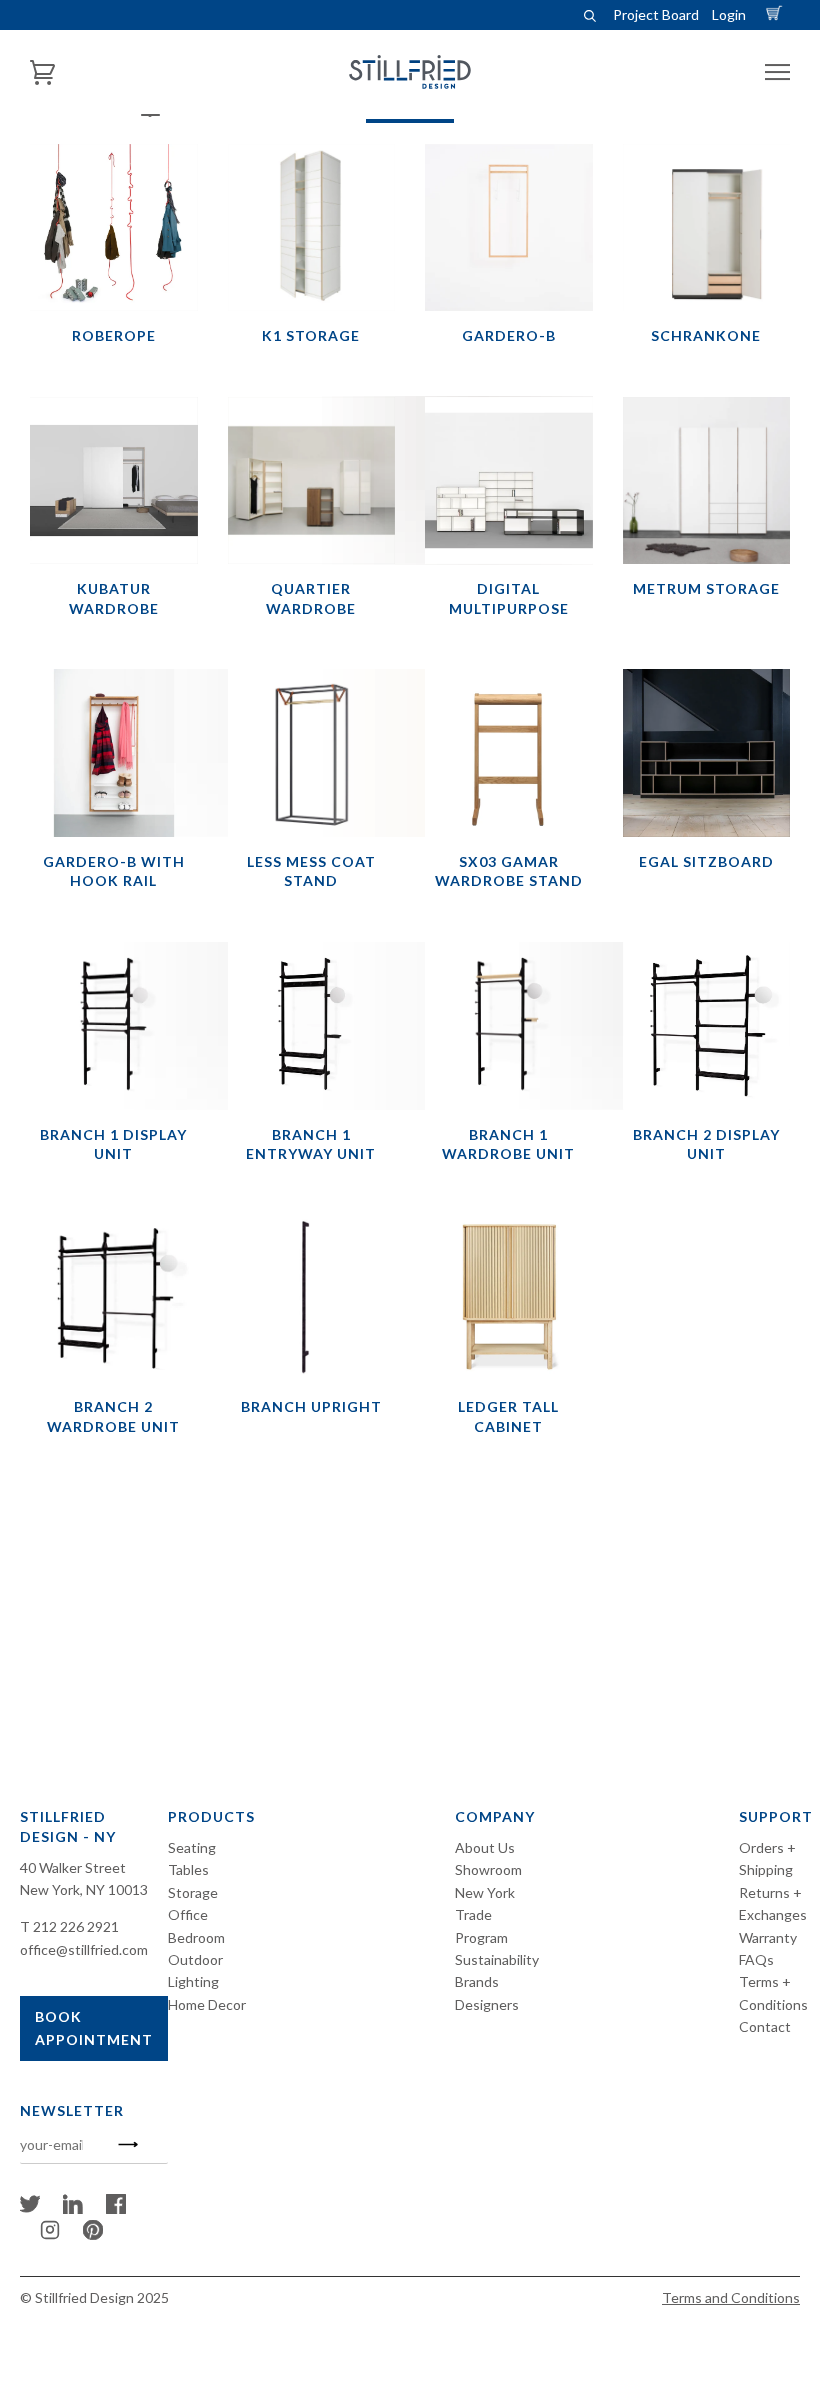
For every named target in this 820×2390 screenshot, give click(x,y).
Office (188, 1914)
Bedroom (196, 1937)
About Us (485, 1847)
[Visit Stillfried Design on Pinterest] (93, 2234)
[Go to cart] (777, 14)
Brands (477, 1981)
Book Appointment (94, 2027)
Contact (765, 2026)
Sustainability (497, 1959)
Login (729, 14)
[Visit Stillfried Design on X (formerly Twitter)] (30, 2208)
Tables (188, 1869)
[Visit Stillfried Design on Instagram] (50, 2234)
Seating (192, 1847)
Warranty (768, 1937)
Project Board (656, 14)
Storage (193, 1892)
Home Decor (207, 2004)
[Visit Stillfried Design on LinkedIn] (73, 2208)
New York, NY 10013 (84, 1889)
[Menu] (777, 72)
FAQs (756, 1959)
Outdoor (195, 1959)
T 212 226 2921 (69, 1926)
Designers (487, 2004)
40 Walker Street (73, 1867)
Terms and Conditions (731, 2297)
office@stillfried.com (84, 1949)
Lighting (193, 1981)
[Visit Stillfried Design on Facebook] (116, 2208)
